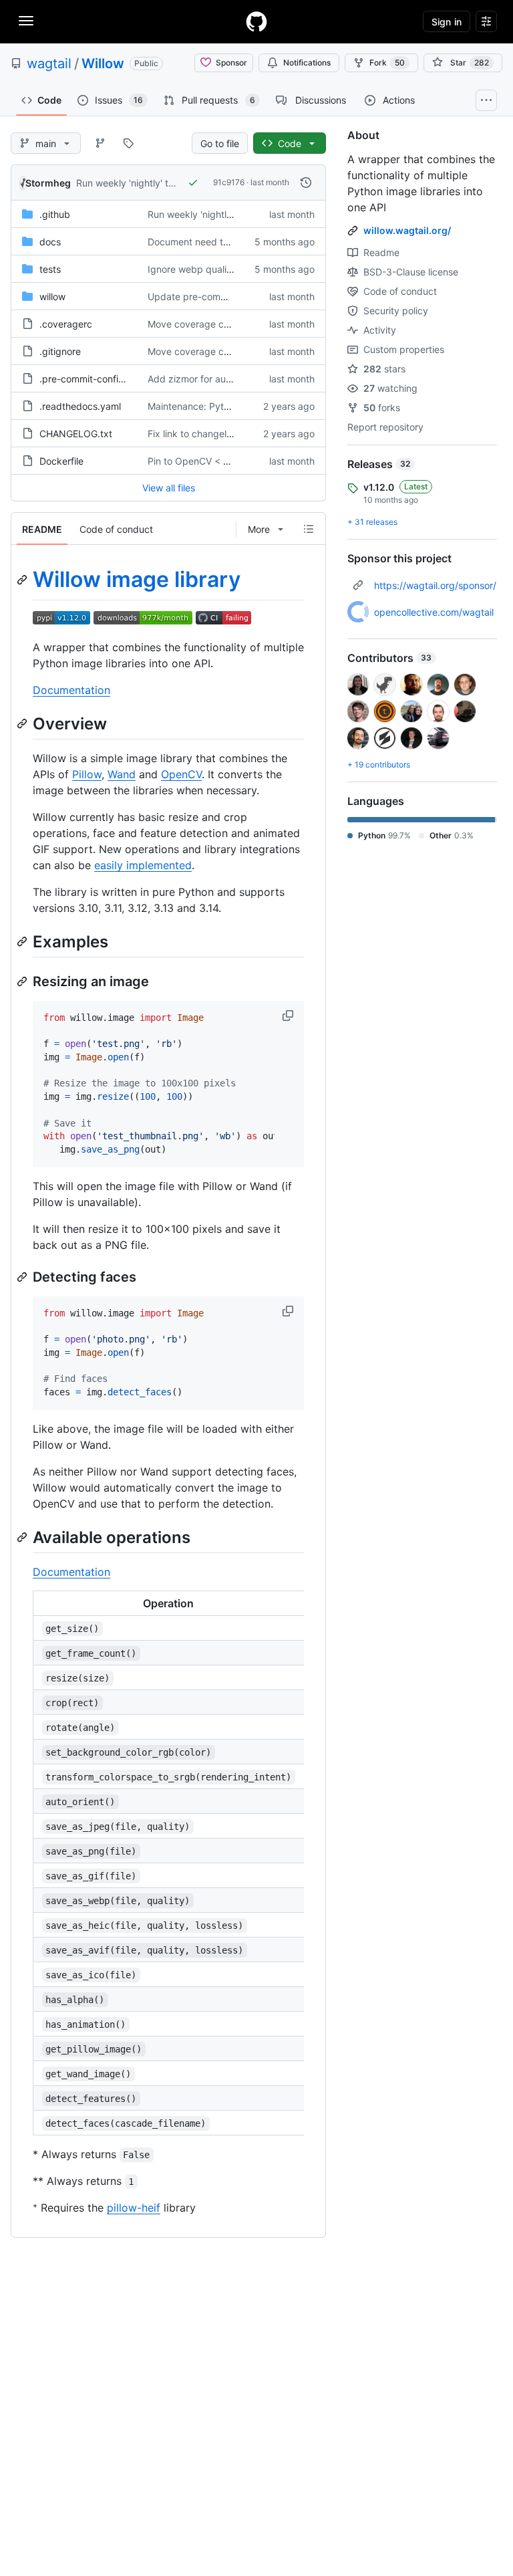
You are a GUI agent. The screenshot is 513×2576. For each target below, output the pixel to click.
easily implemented (143, 865)
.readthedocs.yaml (80, 406)
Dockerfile (61, 461)
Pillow (87, 774)
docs (50, 242)
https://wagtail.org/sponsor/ (435, 585)
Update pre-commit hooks (205, 297)
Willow (103, 64)
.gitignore (60, 351)
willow (52, 297)
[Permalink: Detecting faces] (23, 1277)
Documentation (71, 690)
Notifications (307, 63)
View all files (169, 488)
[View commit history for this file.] (306, 183)
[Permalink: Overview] (23, 723)
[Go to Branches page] (100, 143)
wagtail (49, 64)
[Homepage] (256, 21)
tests (50, 269)
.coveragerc (66, 324)
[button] (289, 1016)
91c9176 (229, 182)
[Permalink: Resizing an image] (23, 981)
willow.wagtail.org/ (407, 230)
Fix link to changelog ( (196, 434)
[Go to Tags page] (128, 143)
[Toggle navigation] (26, 21)
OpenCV (181, 774)
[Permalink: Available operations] (23, 1537)
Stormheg (48, 183)
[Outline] (309, 529)
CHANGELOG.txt (76, 434)
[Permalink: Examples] (23, 941)
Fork (387, 63)
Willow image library (137, 579)
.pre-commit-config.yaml (94, 379)
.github (55, 214)
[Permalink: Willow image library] (23, 580)
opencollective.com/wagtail (434, 612)
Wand (122, 774)
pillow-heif (134, 2208)
